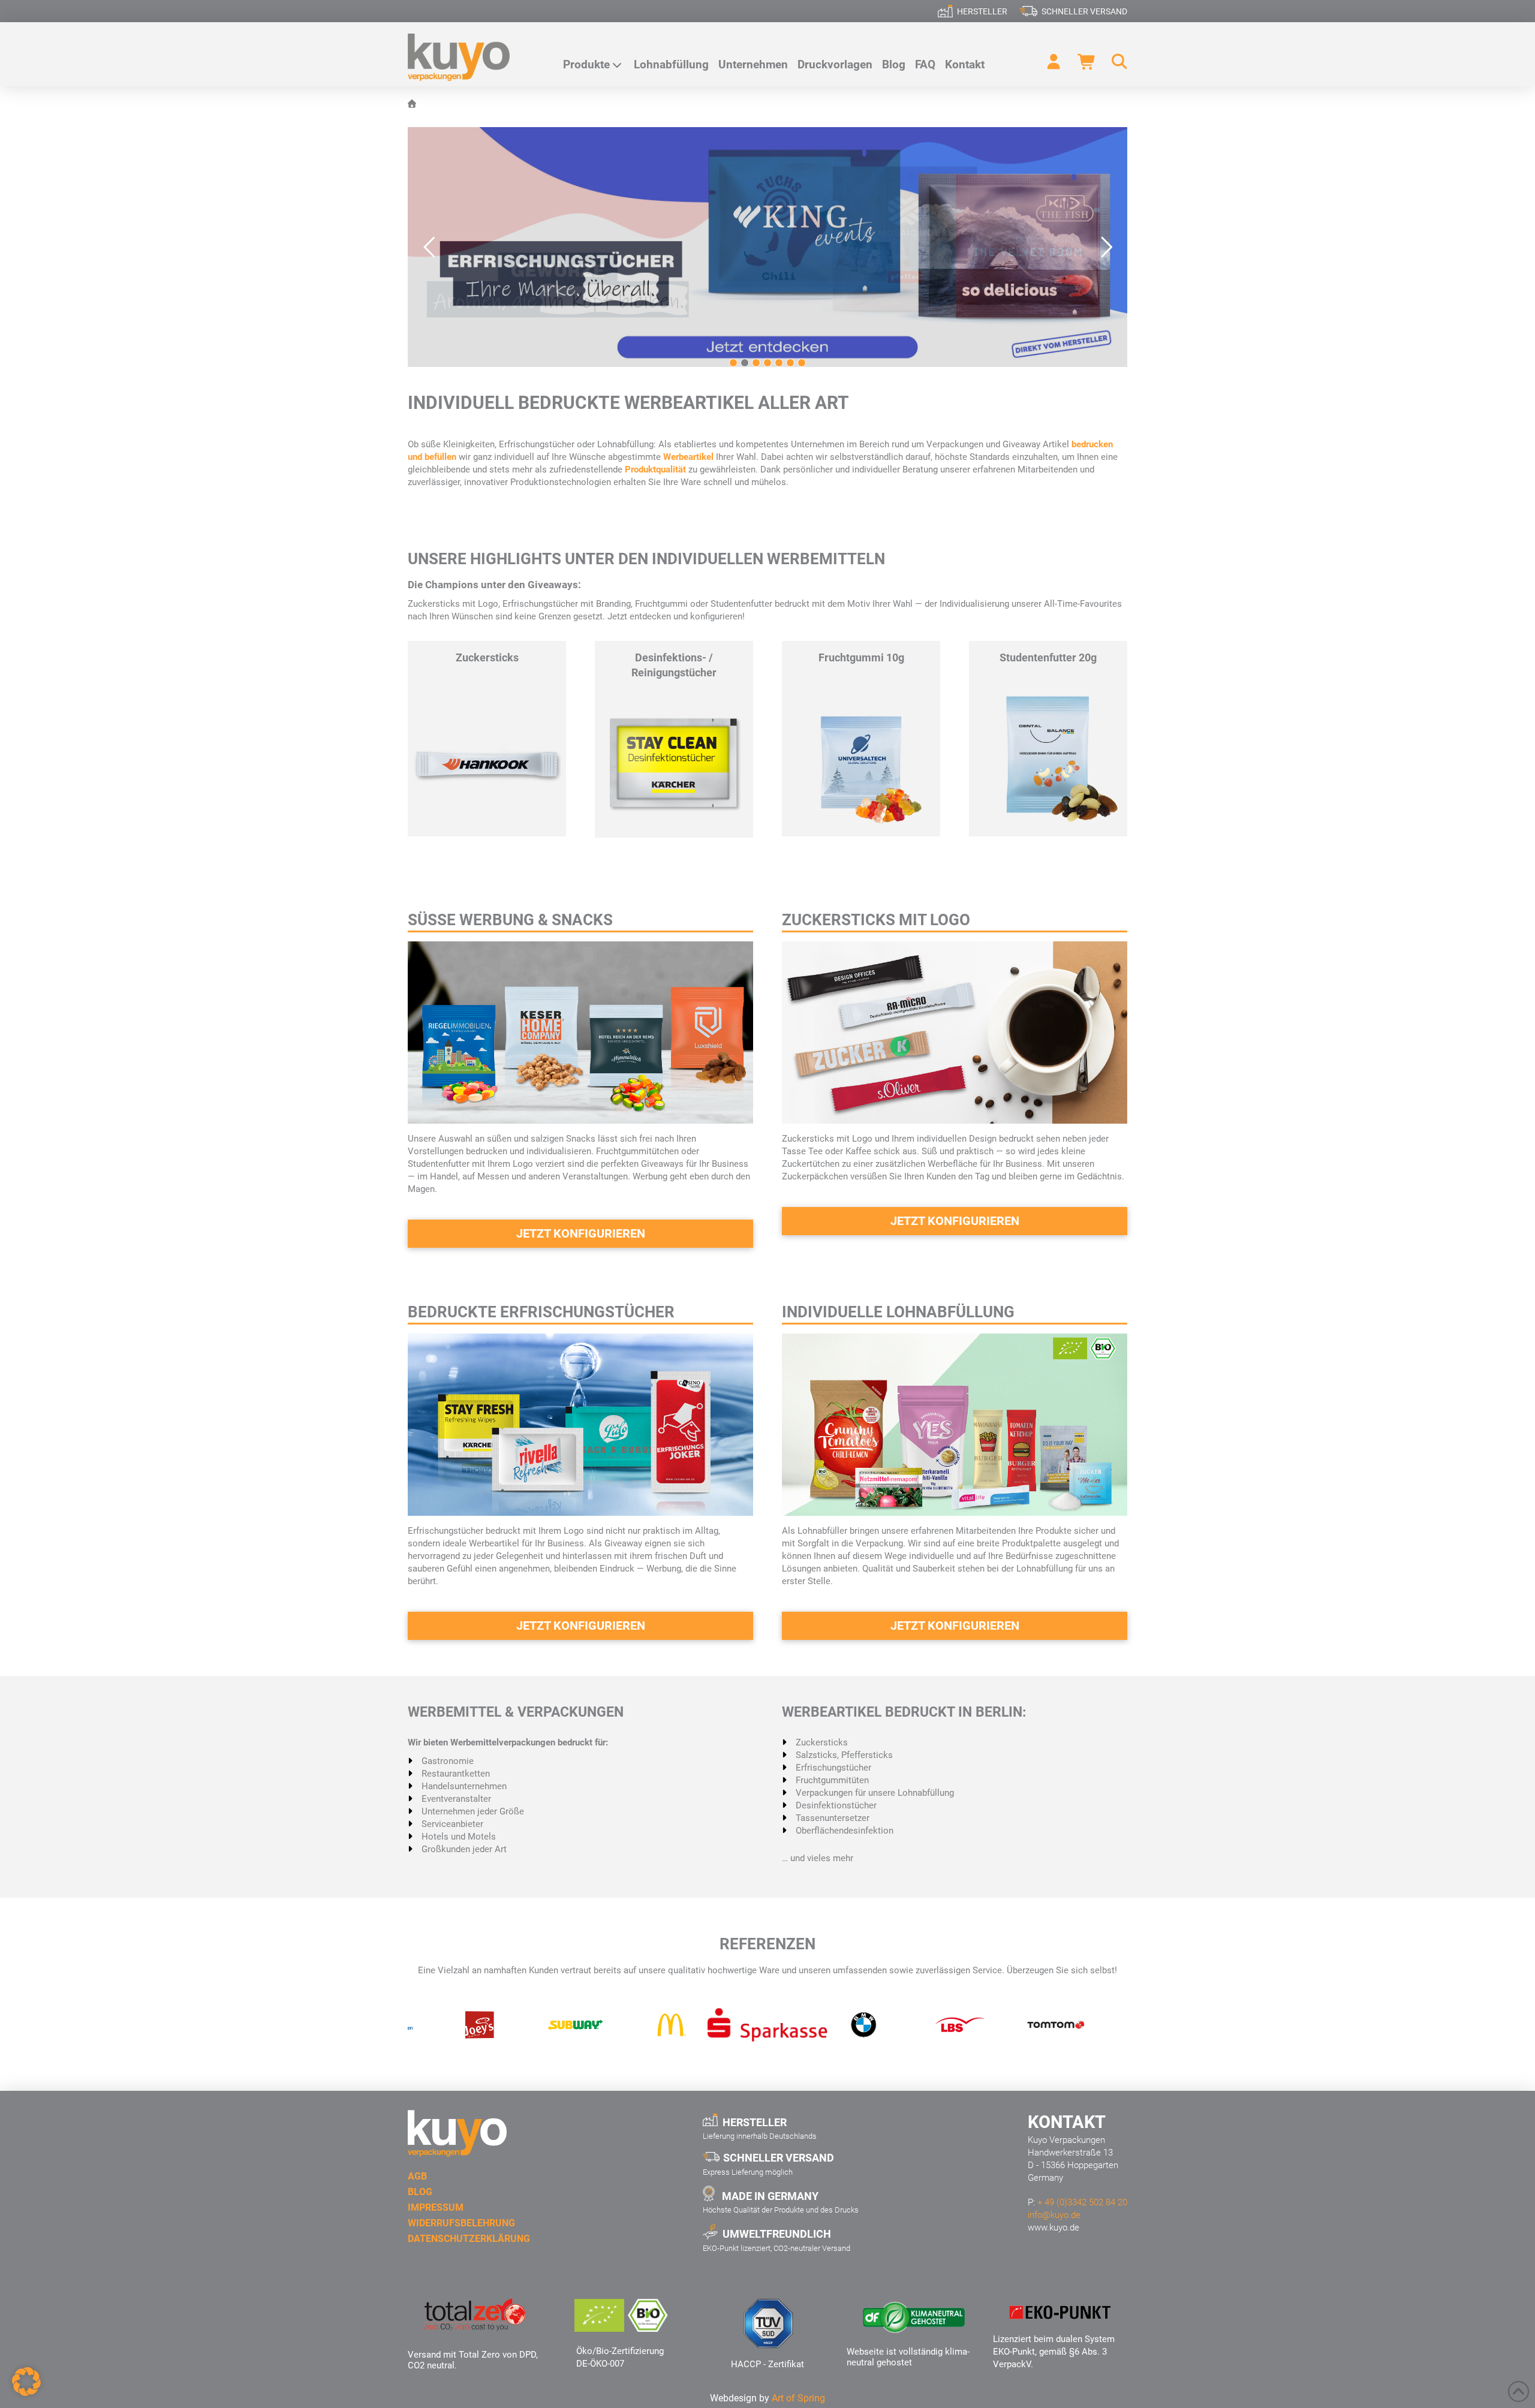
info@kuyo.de (1054, 2215)
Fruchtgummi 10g (861, 657)
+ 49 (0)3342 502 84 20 (1082, 2202)
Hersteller (982, 11)
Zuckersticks (487, 657)
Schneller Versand (1084, 11)
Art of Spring (798, 2398)
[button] (1114, 62)
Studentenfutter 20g (1048, 657)
